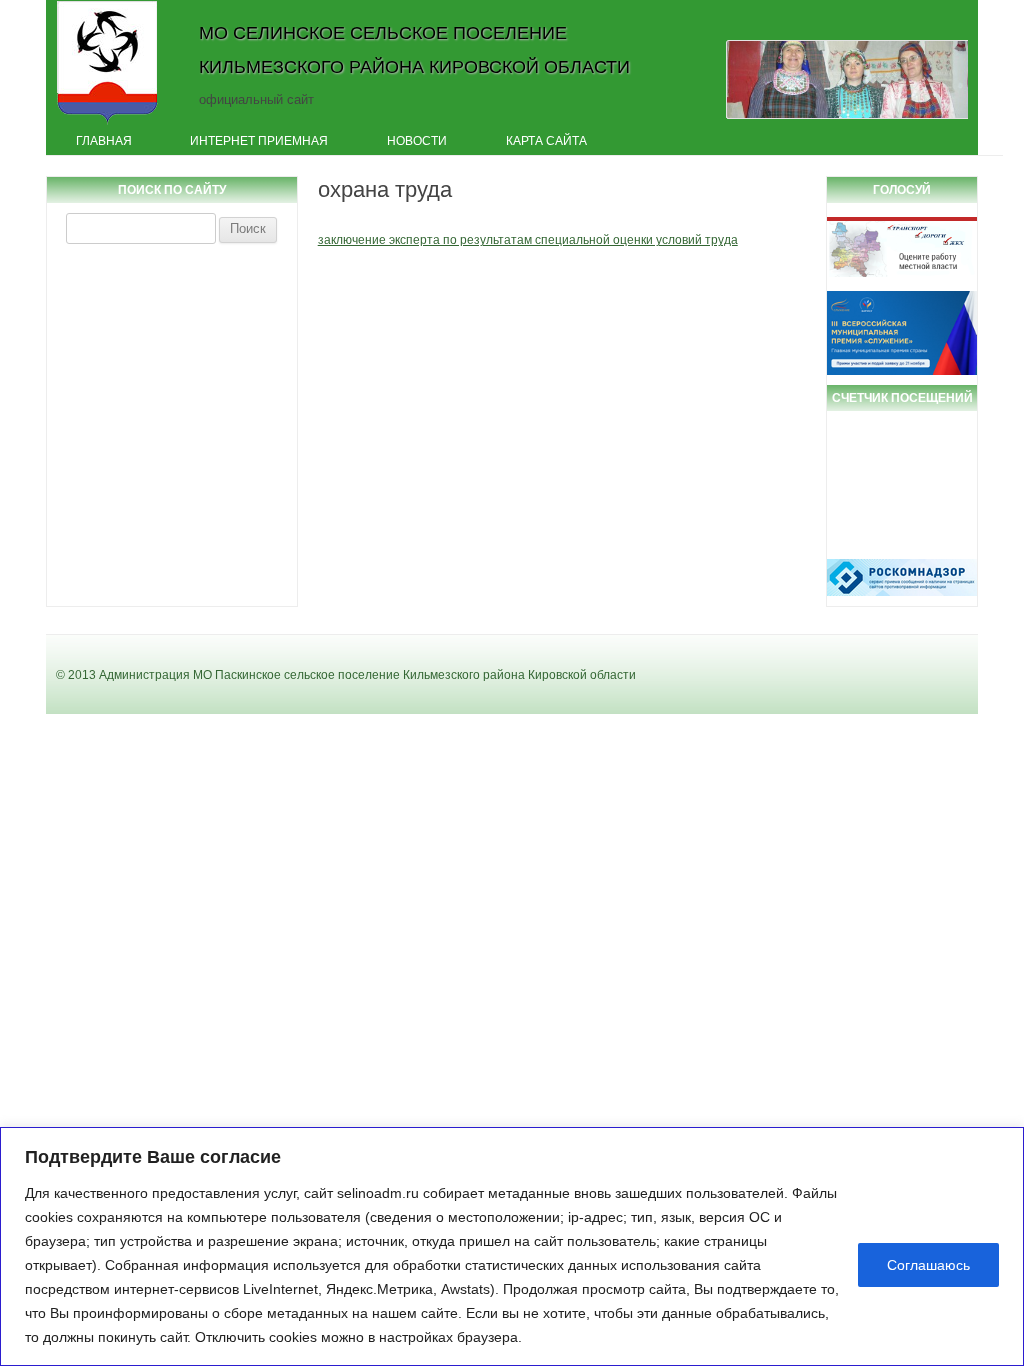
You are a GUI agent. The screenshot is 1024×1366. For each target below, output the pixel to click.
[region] (512, 1246)
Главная (104, 141)
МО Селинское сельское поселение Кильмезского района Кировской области (414, 49)
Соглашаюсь (928, 1265)
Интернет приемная (259, 141)
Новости (417, 141)
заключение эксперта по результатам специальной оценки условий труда (528, 240)
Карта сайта (546, 141)
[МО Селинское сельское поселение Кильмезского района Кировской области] (107, 123)
